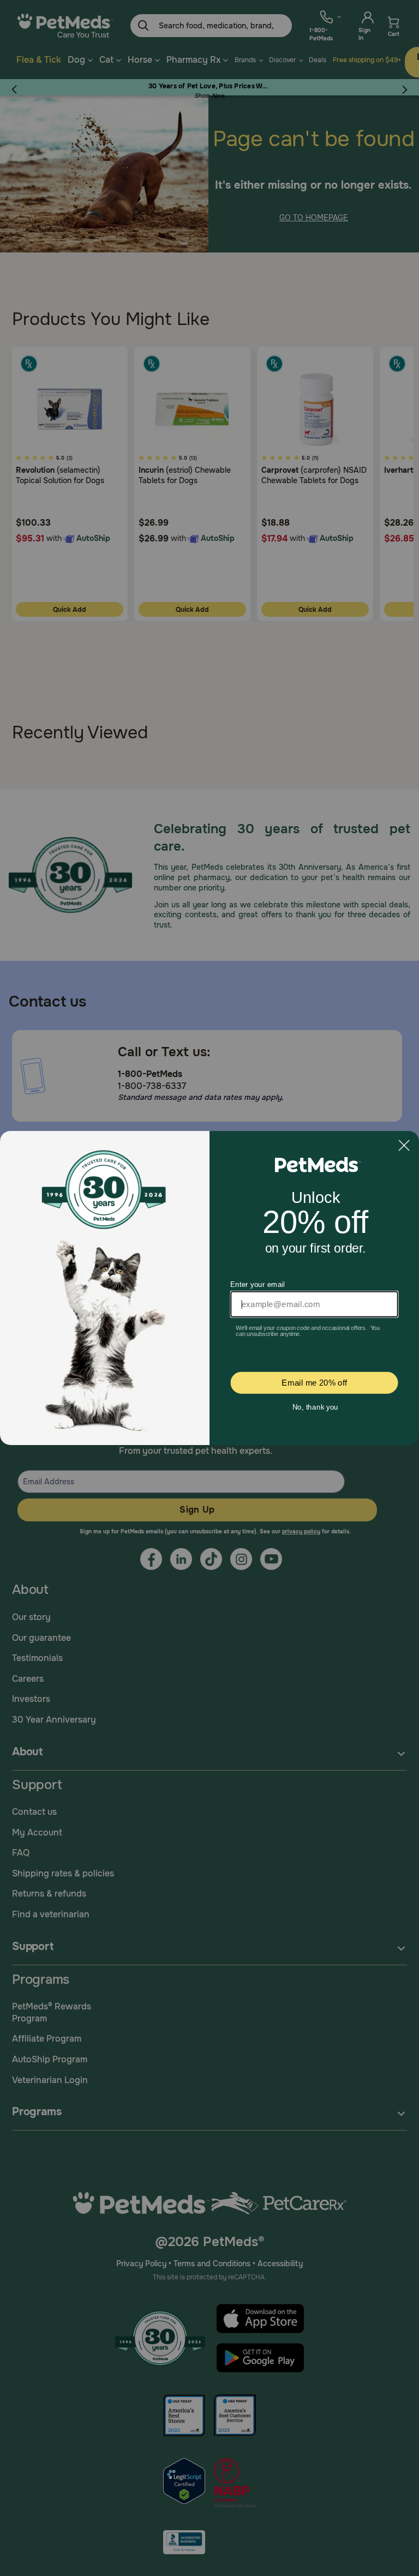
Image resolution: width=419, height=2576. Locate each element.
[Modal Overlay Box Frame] (209, 1288)
